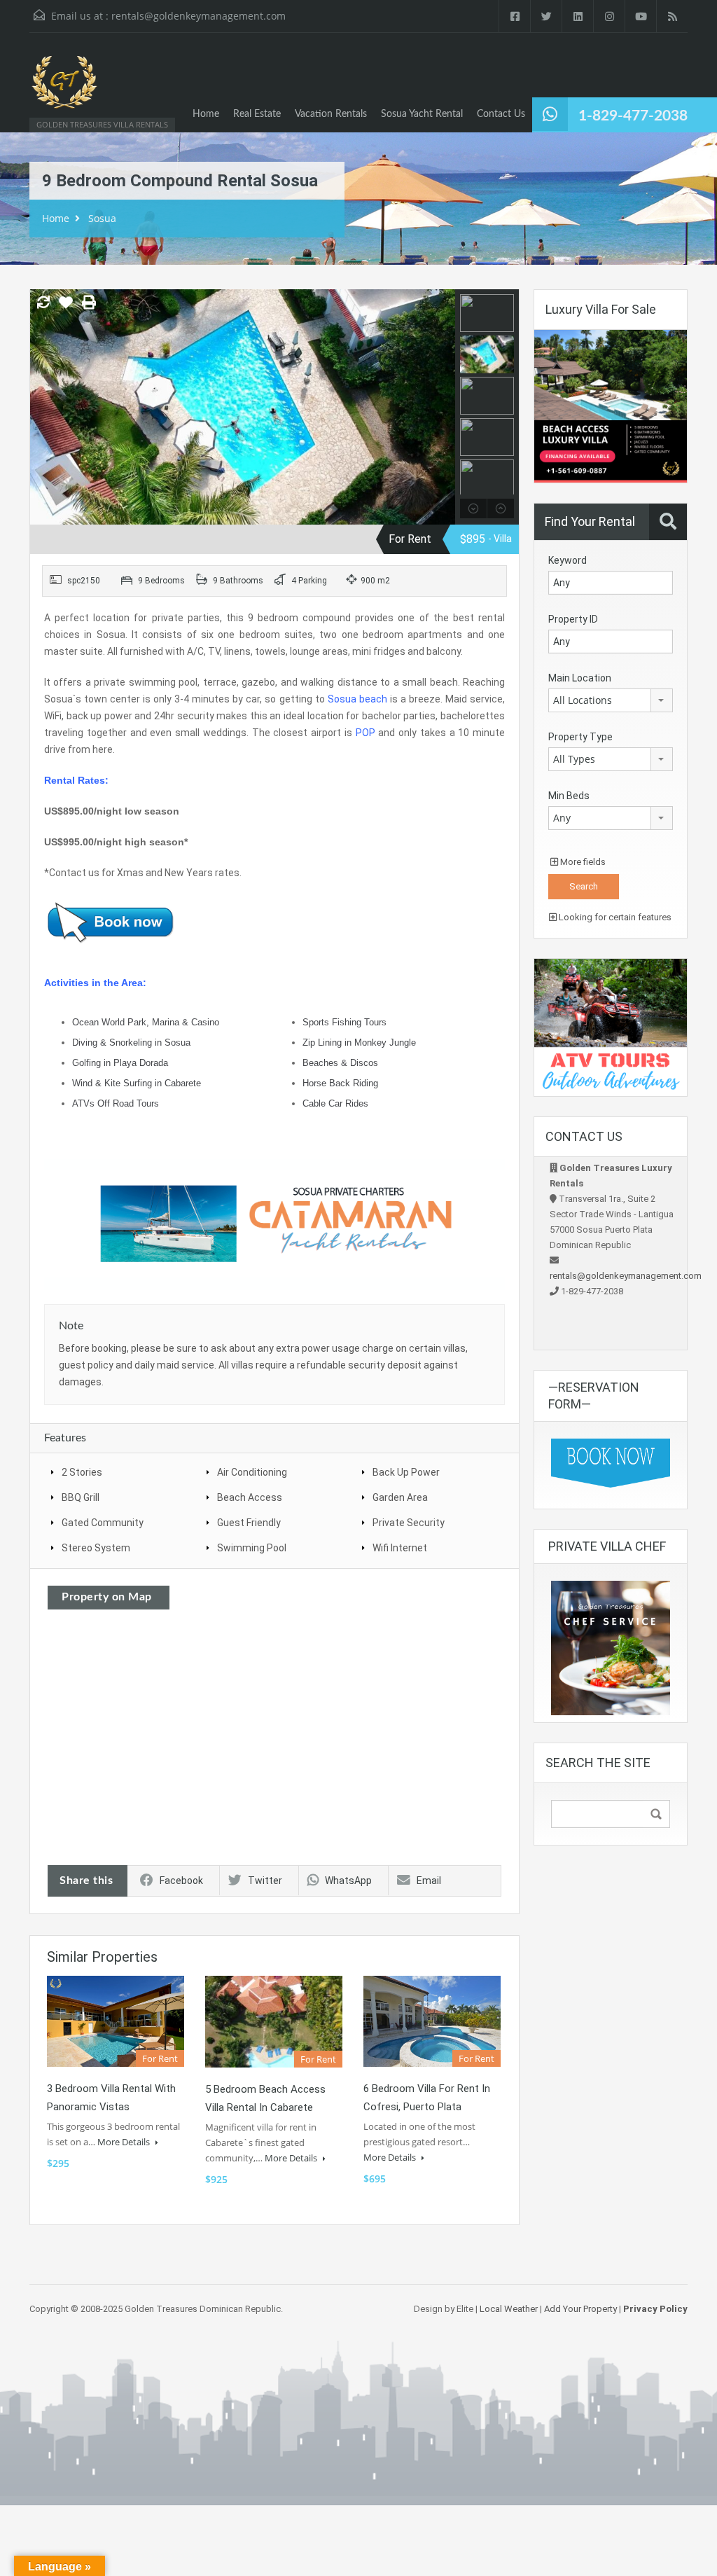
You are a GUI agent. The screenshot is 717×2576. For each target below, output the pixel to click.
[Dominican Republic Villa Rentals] (64, 89)
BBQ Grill (81, 1497)
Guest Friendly (249, 1523)
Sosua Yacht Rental (422, 114)
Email (429, 1881)
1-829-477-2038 (633, 116)
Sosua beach (357, 699)
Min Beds (569, 796)
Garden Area (400, 1497)
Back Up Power (406, 1472)
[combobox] (611, 700)
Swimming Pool (252, 1548)
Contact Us (501, 114)
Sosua (102, 218)
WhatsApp (348, 1881)
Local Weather (509, 2309)
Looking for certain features (614, 917)
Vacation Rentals (331, 114)
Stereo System (96, 1548)
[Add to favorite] (66, 307)
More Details (125, 2142)
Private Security (409, 1523)
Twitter (265, 1881)
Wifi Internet (400, 1548)
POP (366, 733)
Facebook (181, 1881)
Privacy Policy (655, 2309)
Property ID (573, 619)
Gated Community (103, 1523)
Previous (42, 407)
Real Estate (257, 114)
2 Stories (82, 1472)
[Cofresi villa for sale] (611, 405)
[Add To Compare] (43, 303)
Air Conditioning (252, 1472)
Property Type (580, 737)
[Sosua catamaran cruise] (274, 1224)
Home (206, 114)
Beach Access (250, 1497)
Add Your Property (580, 2309)
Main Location (580, 678)
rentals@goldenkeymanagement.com (199, 16)
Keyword (568, 560)
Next (443, 407)
